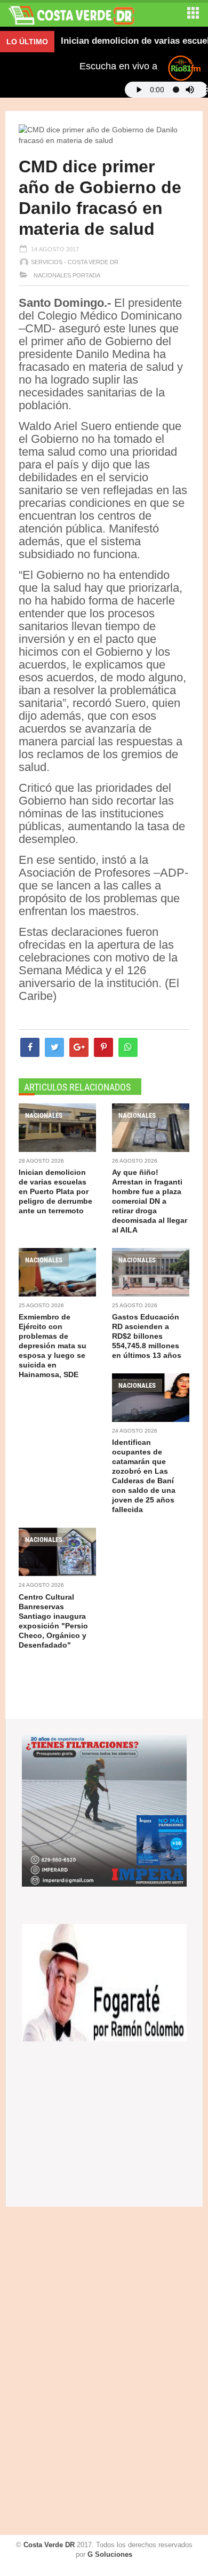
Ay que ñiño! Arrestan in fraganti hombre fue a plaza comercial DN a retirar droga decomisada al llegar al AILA (150, 1201)
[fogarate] (104, 1982)
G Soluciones (110, 2554)
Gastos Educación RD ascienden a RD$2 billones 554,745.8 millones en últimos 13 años (147, 1336)
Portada (86, 275)
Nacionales (51, 275)
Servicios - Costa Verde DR (75, 262)
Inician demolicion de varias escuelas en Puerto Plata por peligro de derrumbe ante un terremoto (55, 1191)
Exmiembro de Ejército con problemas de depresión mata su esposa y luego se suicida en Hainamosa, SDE (53, 1346)
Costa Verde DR (49, 2545)
